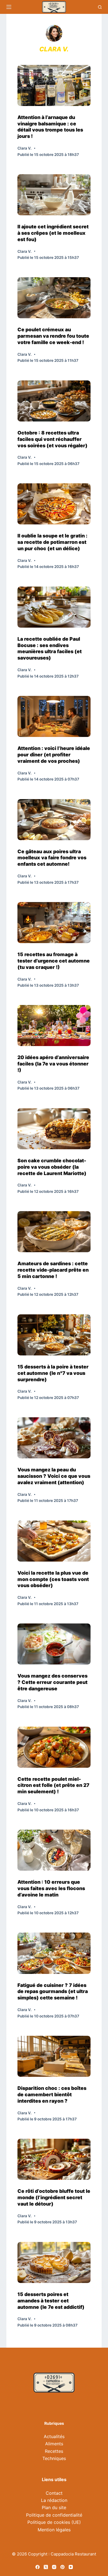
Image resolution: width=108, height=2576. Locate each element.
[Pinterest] (62, 2567)
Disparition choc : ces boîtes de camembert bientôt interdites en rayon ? (52, 2094)
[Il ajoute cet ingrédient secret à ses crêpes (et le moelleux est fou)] (54, 195)
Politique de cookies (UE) (54, 2522)
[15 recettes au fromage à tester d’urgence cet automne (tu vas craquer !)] (54, 923)
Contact (54, 2493)
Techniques (54, 2458)
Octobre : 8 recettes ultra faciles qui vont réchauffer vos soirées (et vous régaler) (52, 439)
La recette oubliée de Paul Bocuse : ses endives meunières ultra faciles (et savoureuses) (50, 648)
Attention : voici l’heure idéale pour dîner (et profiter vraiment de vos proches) (54, 755)
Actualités (54, 2436)
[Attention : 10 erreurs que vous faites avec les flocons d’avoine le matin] (54, 1850)
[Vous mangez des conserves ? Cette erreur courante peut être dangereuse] (54, 1644)
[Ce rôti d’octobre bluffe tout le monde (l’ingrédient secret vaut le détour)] (54, 2159)
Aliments (54, 2444)
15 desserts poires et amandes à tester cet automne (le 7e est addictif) (51, 2301)
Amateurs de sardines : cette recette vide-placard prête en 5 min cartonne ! (53, 1270)
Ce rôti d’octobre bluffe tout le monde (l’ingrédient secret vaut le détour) (54, 2197)
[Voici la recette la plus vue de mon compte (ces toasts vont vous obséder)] (54, 1541)
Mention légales (54, 2530)
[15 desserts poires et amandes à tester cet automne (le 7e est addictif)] (54, 2262)
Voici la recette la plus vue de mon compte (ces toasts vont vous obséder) (53, 1579)
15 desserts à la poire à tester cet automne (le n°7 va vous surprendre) (53, 1373)
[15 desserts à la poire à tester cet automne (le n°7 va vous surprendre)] (54, 1335)
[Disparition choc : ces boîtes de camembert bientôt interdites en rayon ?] (54, 2056)
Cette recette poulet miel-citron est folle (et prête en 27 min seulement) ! (53, 1785)
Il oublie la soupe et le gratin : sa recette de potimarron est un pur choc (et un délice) (52, 542)
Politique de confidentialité (54, 2515)
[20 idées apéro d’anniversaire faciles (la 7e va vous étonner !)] (54, 1026)
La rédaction (54, 2500)
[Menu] (9, 7)
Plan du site (54, 2507)
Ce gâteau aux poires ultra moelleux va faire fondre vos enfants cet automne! (52, 858)
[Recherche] (100, 7)
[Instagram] (54, 2567)
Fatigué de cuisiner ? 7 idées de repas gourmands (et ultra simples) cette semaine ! (53, 1992)
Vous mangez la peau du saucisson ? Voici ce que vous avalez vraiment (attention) (54, 1476)
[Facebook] (38, 2567)
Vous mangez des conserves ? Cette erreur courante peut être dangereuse (52, 1682)
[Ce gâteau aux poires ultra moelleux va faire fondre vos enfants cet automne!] (54, 820)
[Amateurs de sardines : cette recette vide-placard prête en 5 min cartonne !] (54, 1232)
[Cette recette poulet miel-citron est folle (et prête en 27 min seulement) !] (54, 1747)
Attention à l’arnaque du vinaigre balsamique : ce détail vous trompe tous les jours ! (50, 127)
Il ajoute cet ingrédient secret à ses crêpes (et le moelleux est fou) (53, 233)
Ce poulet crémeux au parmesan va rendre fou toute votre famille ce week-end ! (53, 336)
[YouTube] (71, 2567)
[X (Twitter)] (46, 2567)
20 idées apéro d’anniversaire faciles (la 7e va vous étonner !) (53, 1064)
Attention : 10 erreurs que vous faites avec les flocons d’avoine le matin (51, 1888)
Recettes (54, 2451)
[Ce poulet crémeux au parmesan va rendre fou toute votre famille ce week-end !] (54, 298)
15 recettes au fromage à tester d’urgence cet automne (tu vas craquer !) (54, 961)
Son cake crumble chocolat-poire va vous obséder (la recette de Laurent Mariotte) (52, 1167)
